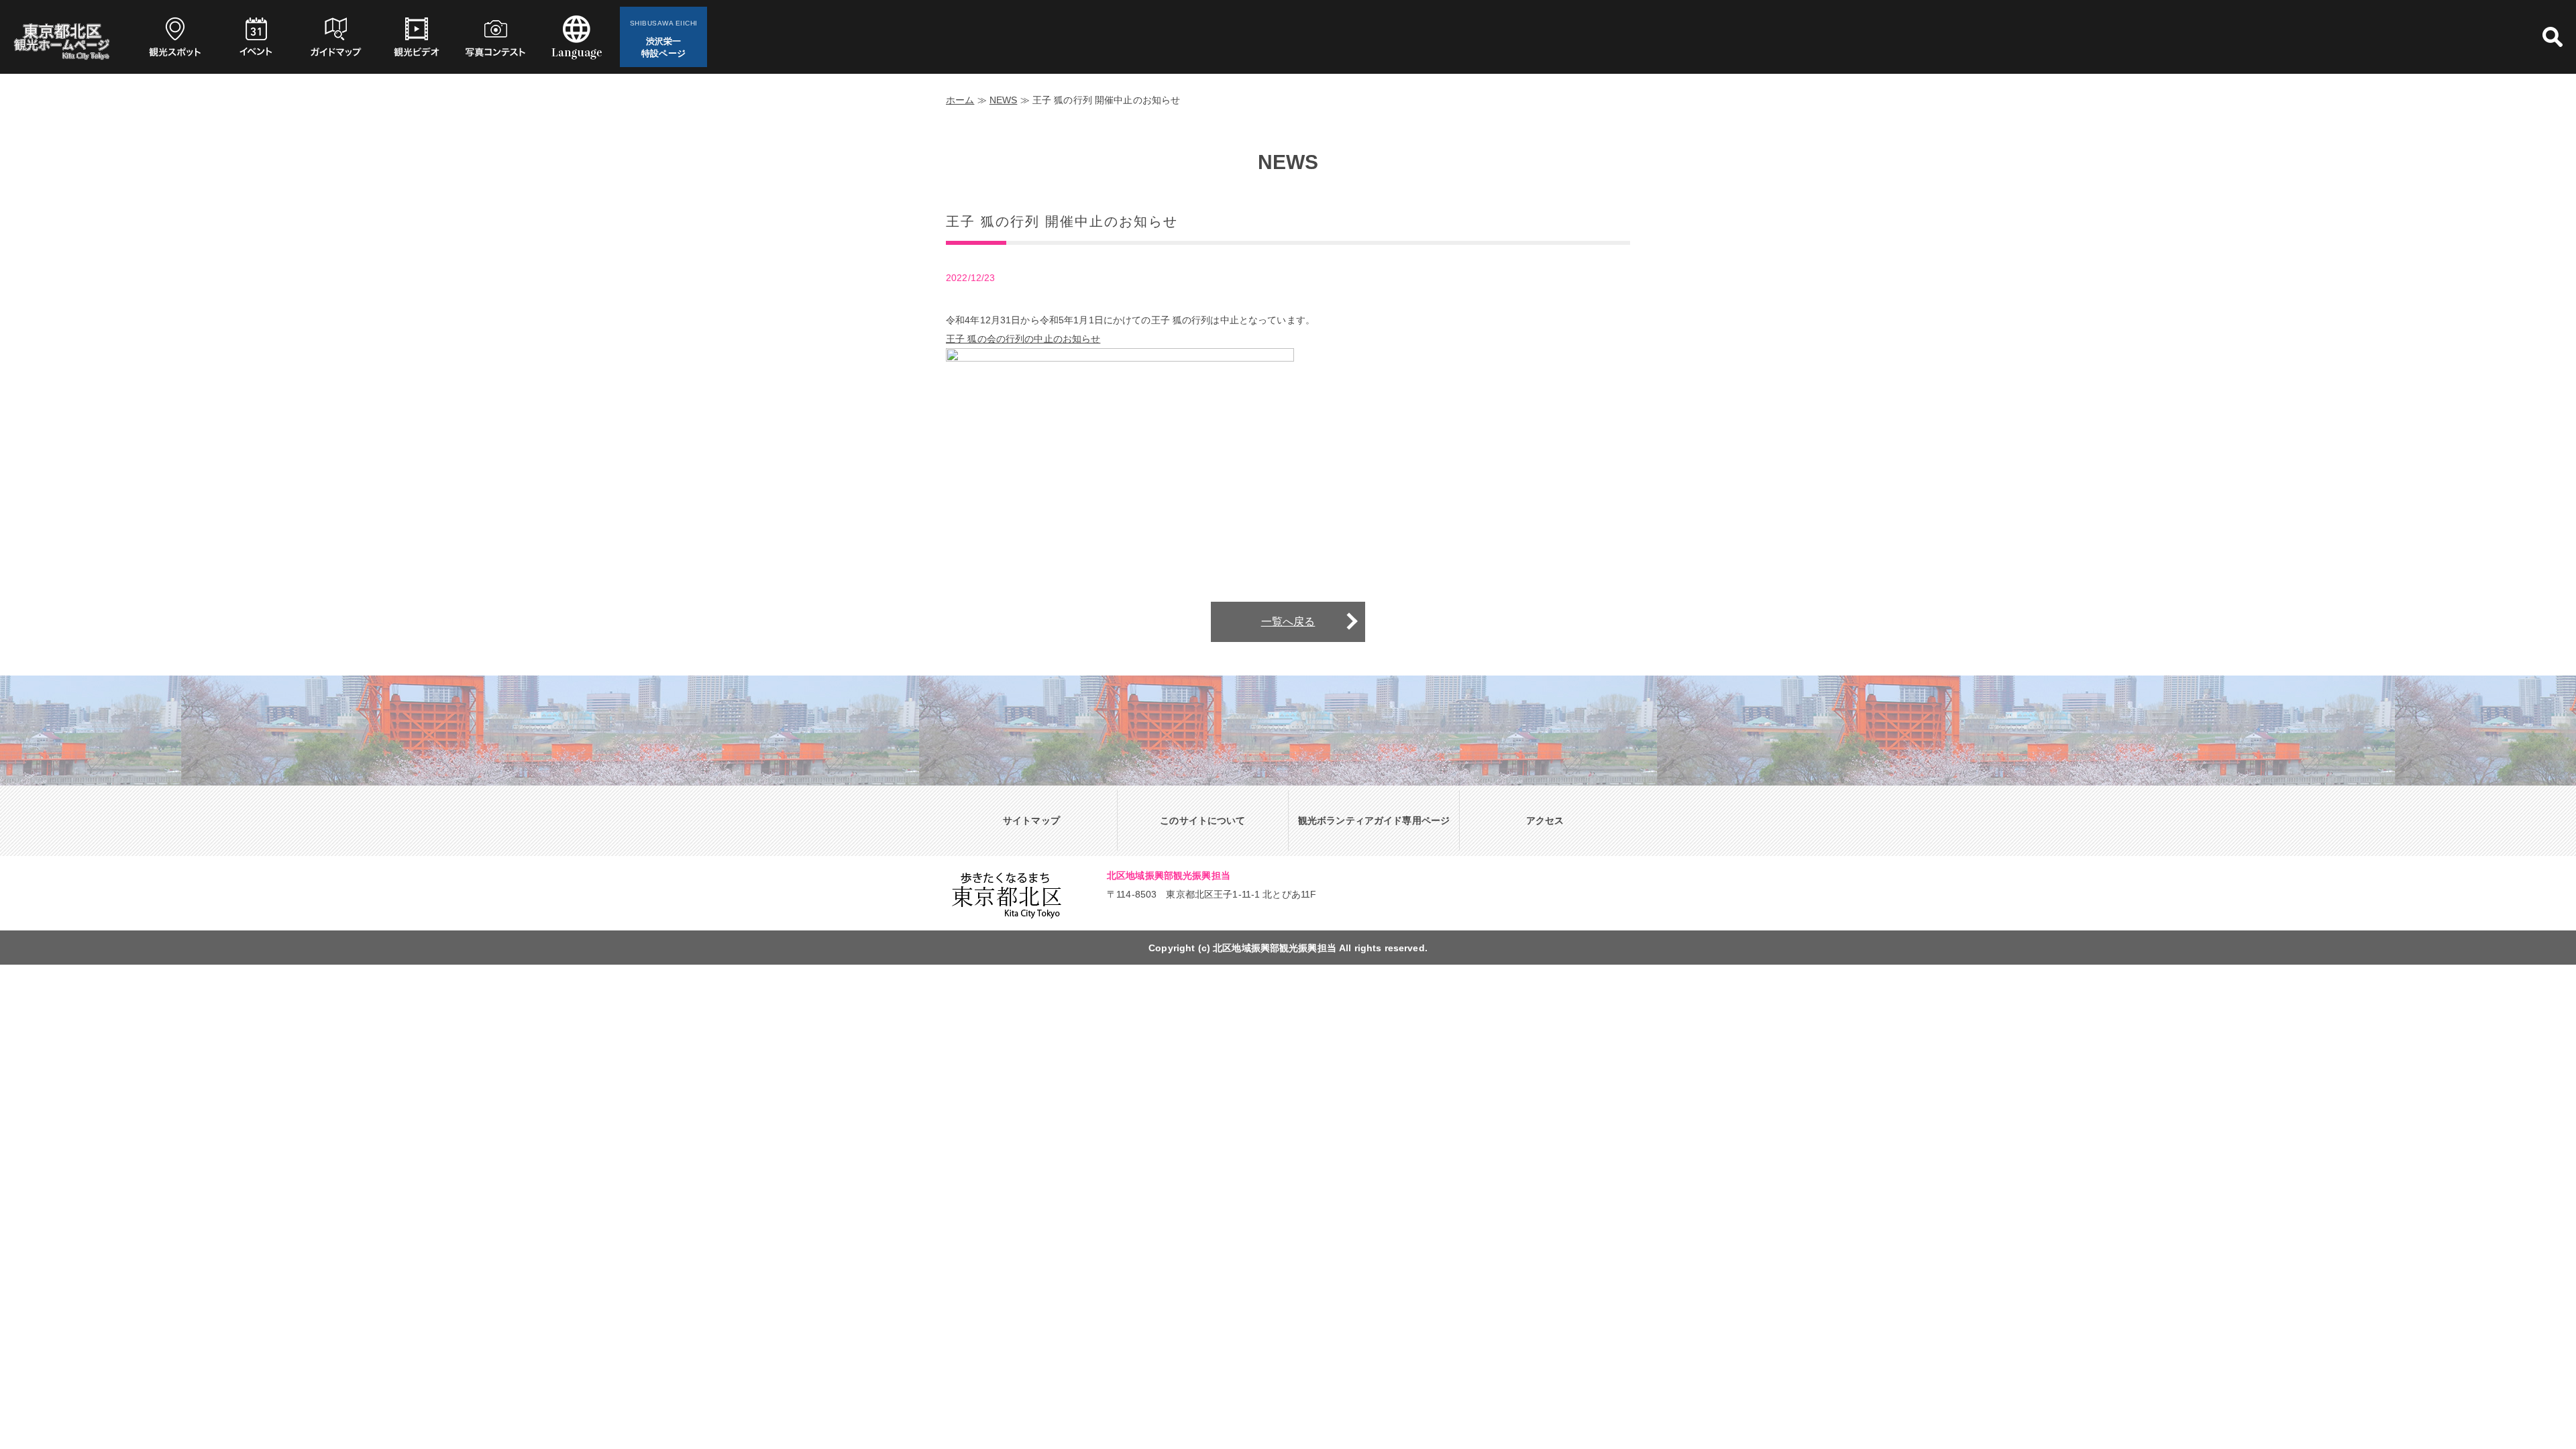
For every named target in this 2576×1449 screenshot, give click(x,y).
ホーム (960, 100)
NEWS (1004, 100)
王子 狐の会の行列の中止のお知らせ (1023, 339)
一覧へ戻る (1288, 622)
